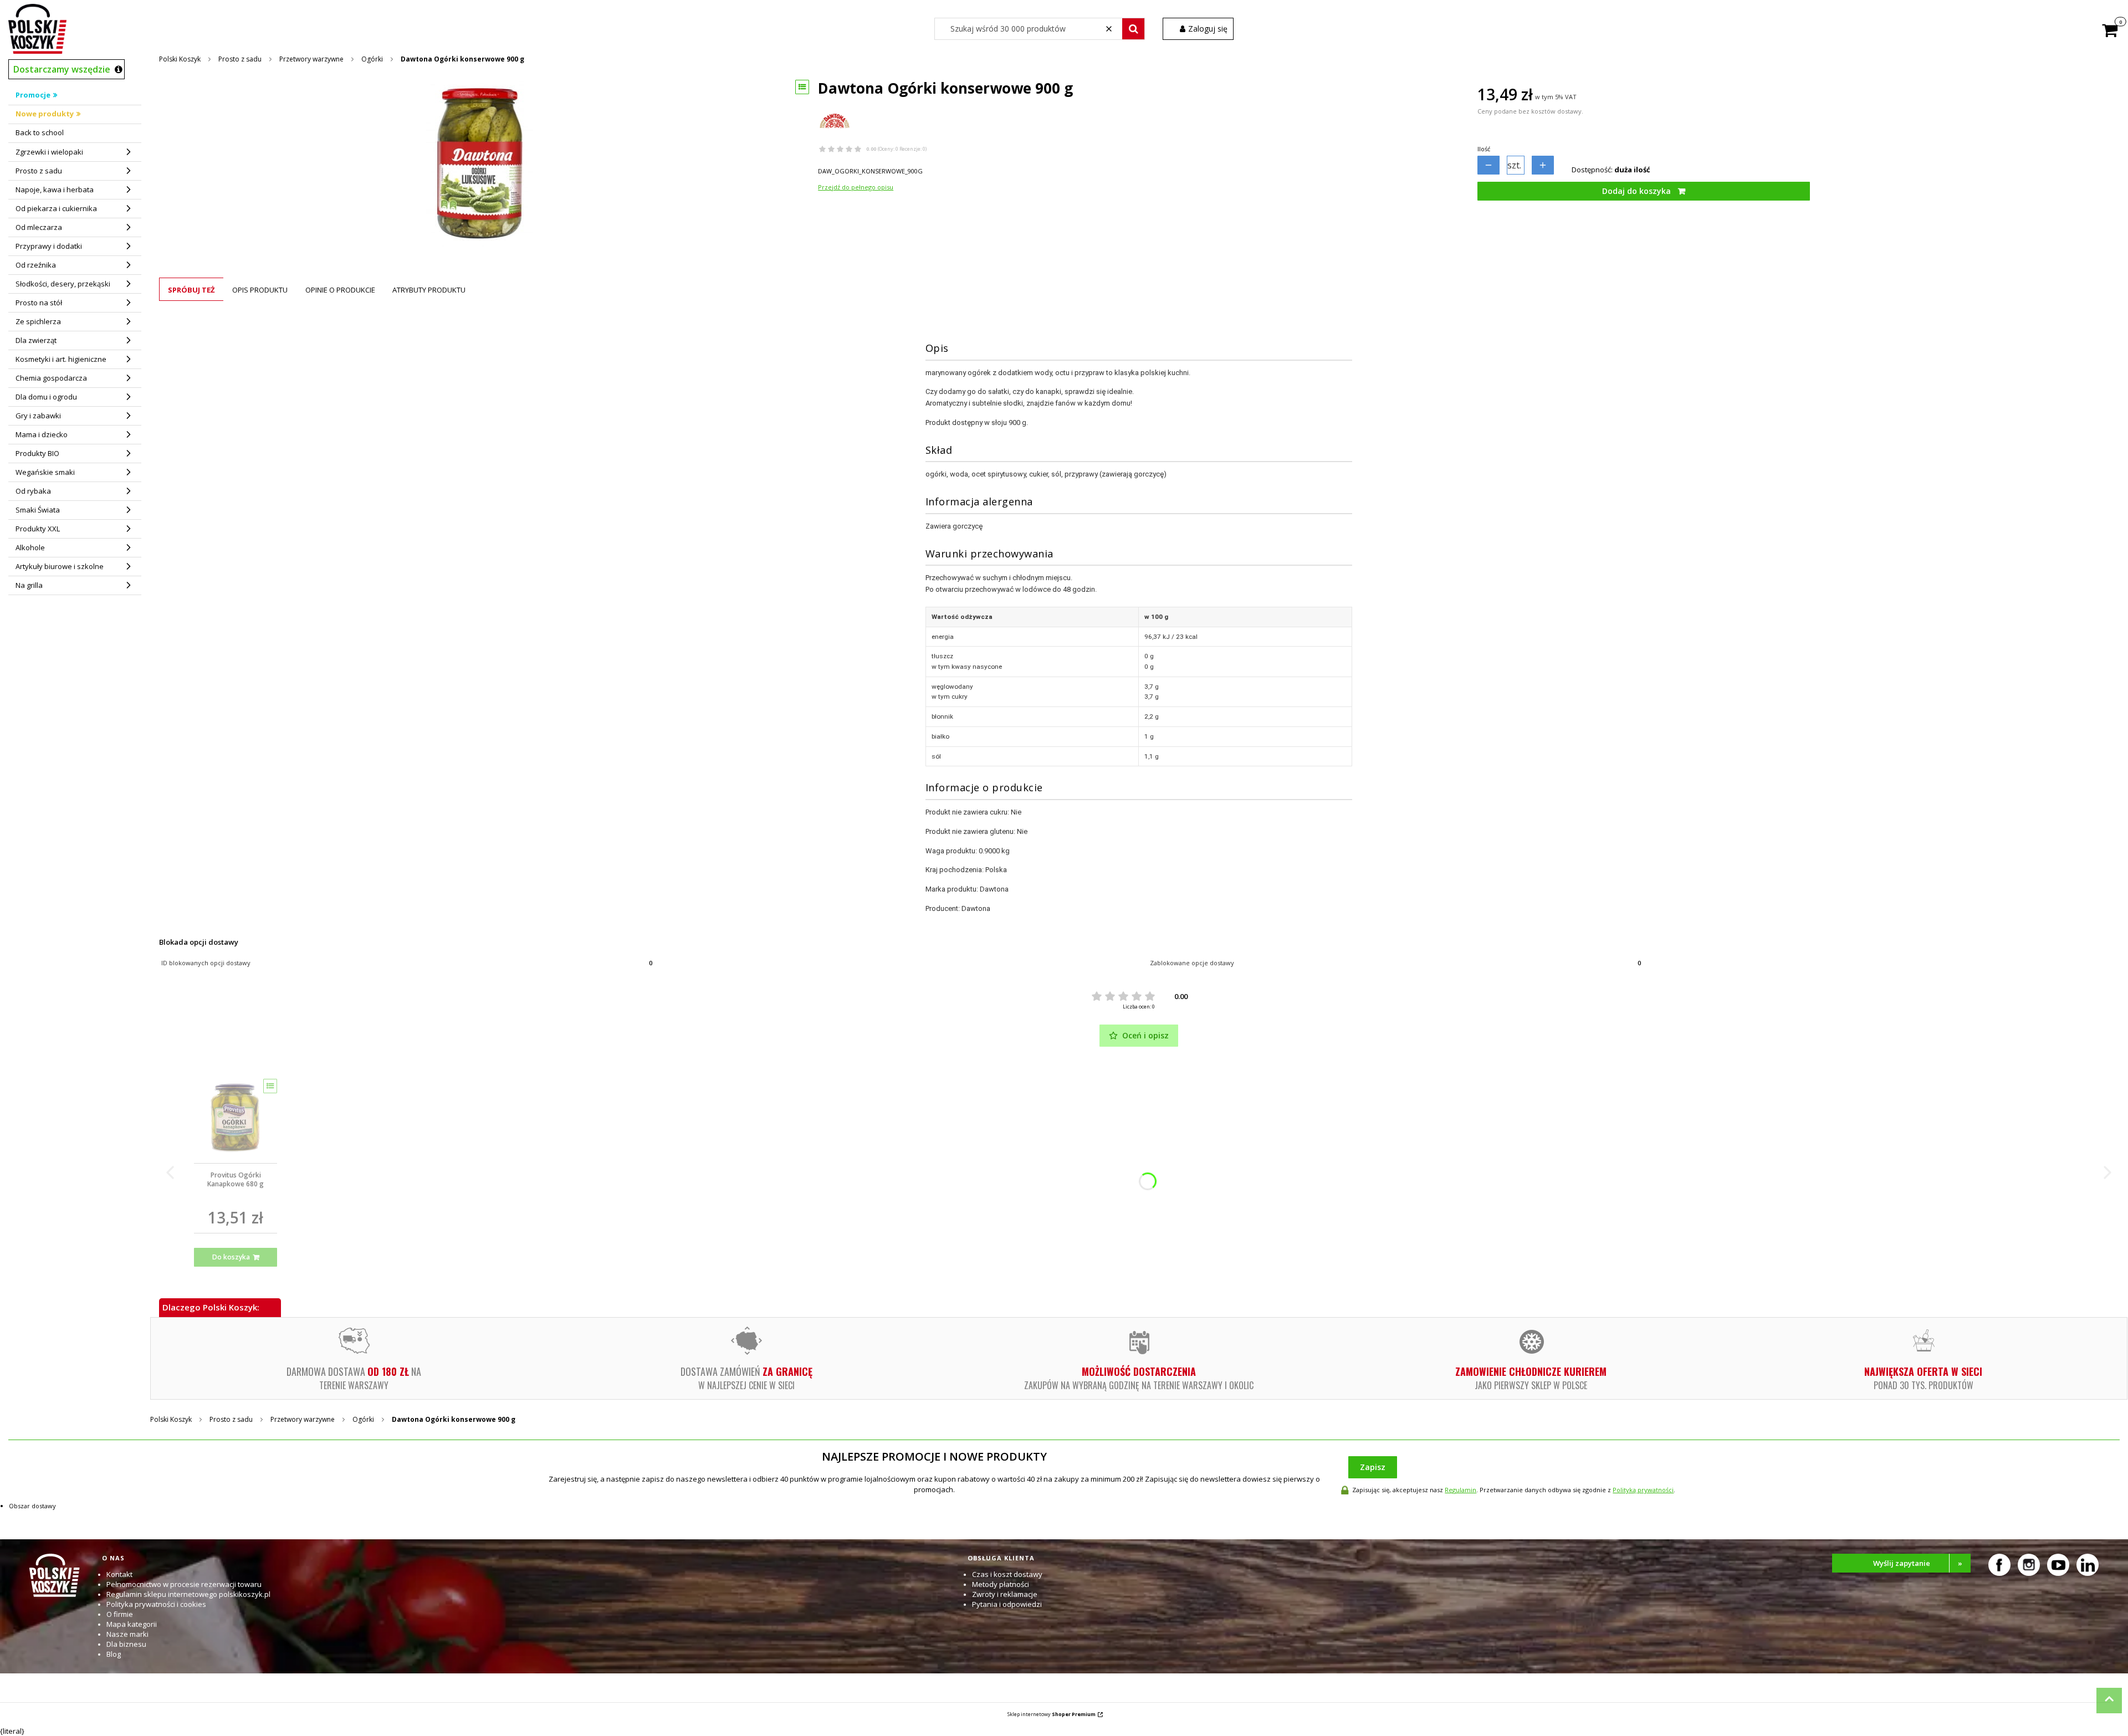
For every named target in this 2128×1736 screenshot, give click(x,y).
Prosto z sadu (240, 59)
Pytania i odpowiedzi (1007, 1604)
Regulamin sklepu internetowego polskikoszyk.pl (188, 1594)
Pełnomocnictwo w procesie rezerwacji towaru (184, 1584)
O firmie (120, 1614)
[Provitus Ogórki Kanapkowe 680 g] (236, 1117)
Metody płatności (1001, 1584)
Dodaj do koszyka (1636, 191)
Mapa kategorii (132, 1624)
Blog (114, 1654)
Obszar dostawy (32, 1506)
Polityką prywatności (1643, 1490)
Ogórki (372, 59)
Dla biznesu (126, 1644)
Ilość (1484, 149)
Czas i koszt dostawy (1007, 1574)
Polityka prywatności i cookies (156, 1604)
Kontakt (119, 1574)
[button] (1133, 29)
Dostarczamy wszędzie (62, 69)
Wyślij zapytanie (1918, 1563)
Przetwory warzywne (311, 59)
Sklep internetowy (1052, 1714)
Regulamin (1461, 1490)
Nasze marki (127, 1634)
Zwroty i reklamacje (1005, 1594)
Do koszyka (231, 1257)
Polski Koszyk (180, 59)
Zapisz (1373, 1467)
